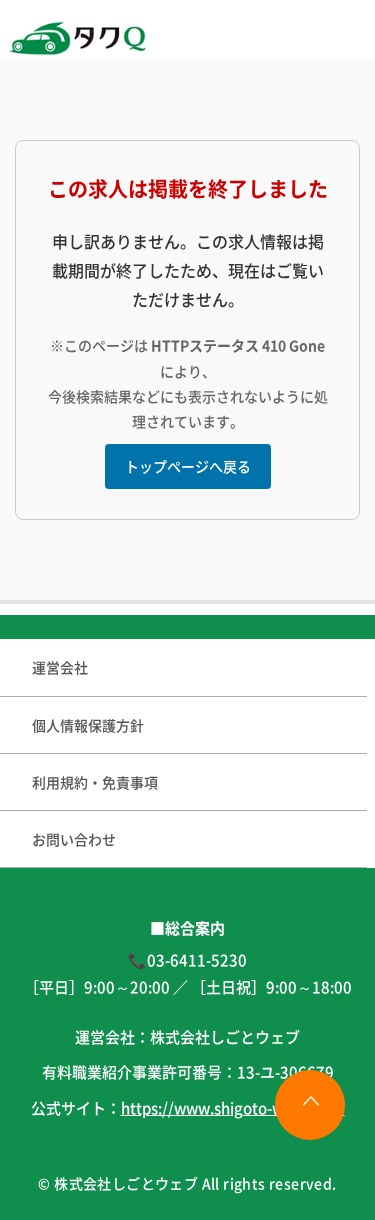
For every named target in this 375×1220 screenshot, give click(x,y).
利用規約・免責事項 (95, 782)
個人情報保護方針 (88, 725)
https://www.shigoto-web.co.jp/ (233, 1107)
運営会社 (60, 667)
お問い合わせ (74, 839)
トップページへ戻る (188, 466)
